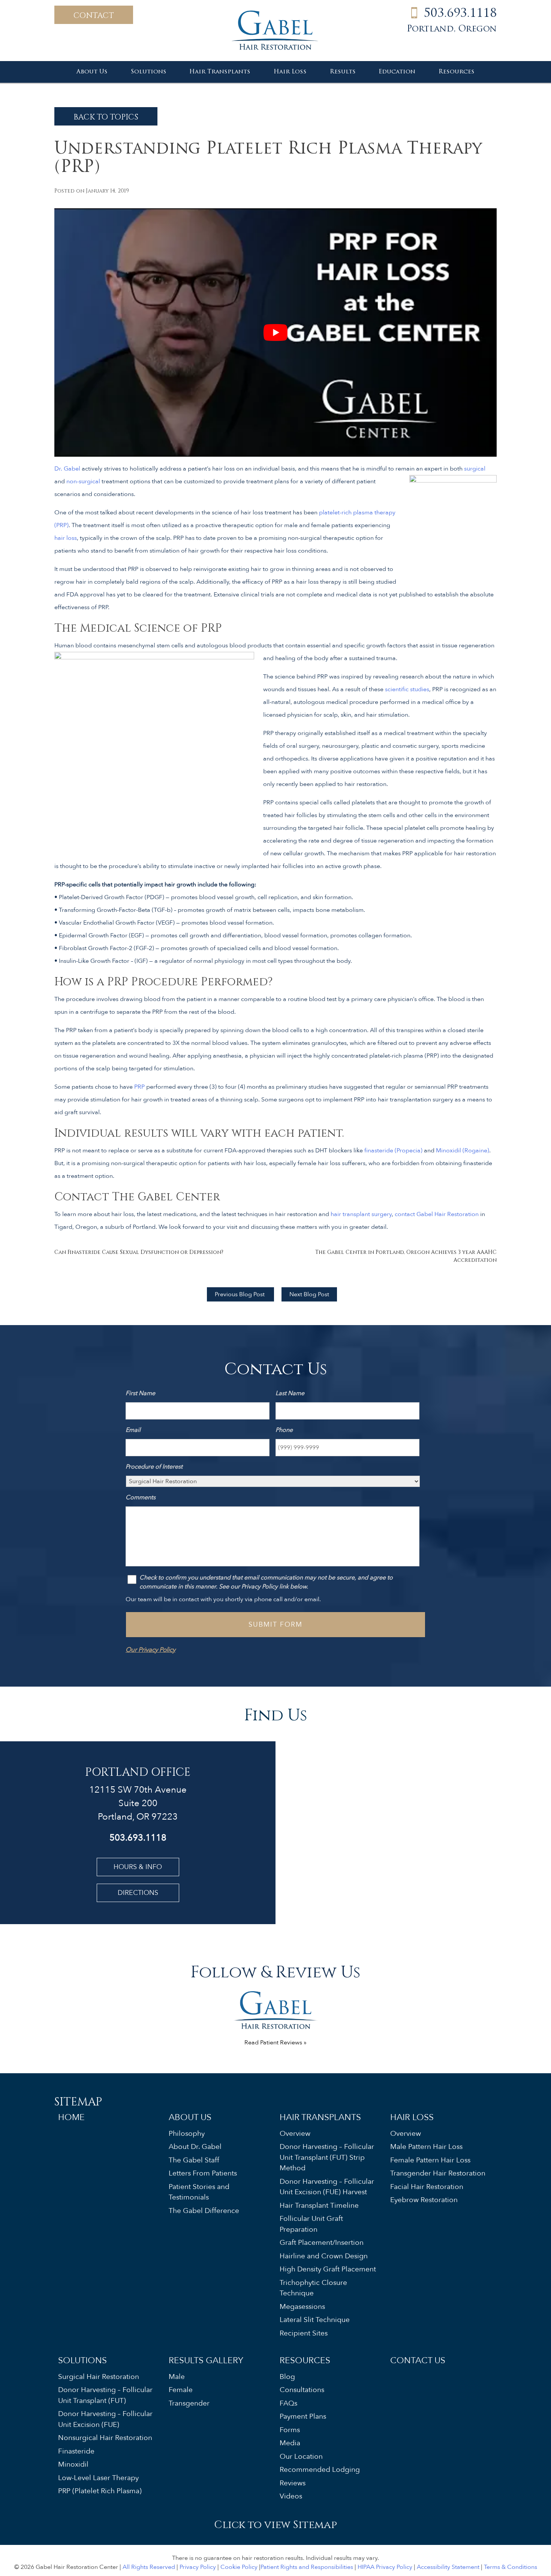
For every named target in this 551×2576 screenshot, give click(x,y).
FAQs (288, 2403)
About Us (92, 72)
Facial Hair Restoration (427, 2186)
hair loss (66, 538)
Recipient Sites (304, 2333)
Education (397, 72)
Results (343, 72)
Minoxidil (73, 2464)
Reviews (293, 2483)
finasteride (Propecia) (393, 1151)
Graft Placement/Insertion (322, 2243)
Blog (287, 2376)
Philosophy (187, 2133)
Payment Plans (303, 2416)
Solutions (149, 72)
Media (290, 2443)
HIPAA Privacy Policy (385, 2567)
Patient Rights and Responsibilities (307, 2567)
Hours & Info (138, 1867)
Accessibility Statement (448, 2567)
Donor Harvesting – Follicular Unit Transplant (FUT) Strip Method (327, 2157)
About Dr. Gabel (195, 2147)
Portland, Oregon (452, 29)
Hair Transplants (220, 72)
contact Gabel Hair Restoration (437, 1214)
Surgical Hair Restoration (99, 2376)
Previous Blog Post (240, 1294)
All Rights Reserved (149, 2567)
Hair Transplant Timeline (319, 2205)
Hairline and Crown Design (324, 2256)
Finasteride (76, 2451)
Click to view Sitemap (275, 2524)
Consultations (302, 2390)
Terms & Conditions (511, 2567)
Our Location (301, 2456)
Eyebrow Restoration (424, 2200)
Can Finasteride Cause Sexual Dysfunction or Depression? (139, 1252)
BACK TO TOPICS (106, 116)
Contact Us (418, 2360)
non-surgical (83, 481)
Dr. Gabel (67, 469)
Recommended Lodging (320, 2470)
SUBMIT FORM (275, 1625)
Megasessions (302, 2306)
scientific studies (407, 689)
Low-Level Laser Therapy (98, 2477)
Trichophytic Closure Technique (313, 2288)
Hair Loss (290, 72)
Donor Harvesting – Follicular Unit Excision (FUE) (105, 2419)
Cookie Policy (239, 2567)
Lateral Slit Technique (315, 2320)
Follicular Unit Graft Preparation (311, 2224)
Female (181, 2390)
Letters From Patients (203, 2173)
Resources (457, 72)
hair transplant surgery (361, 1214)
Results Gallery (206, 2360)
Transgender (189, 2403)
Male (177, 2376)
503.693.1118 (460, 14)
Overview (295, 2133)
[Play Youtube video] (275, 333)
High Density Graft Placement (328, 2269)
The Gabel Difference (204, 2210)
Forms (290, 2430)
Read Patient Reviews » (275, 2043)
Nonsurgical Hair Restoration (105, 2438)
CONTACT (94, 15)
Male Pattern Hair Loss (426, 2147)
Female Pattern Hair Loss (430, 2160)
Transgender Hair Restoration (438, 2173)
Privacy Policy (198, 2567)
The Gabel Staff (194, 2160)
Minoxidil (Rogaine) (463, 1151)
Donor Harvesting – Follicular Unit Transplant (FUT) (105, 2395)
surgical (475, 469)
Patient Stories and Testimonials (199, 2192)
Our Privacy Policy (150, 1650)
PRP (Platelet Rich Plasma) (100, 2491)
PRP (139, 1087)
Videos (291, 2496)
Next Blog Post (309, 1294)
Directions (138, 1893)
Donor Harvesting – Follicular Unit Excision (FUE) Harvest (327, 2187)
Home (71, 2117)
